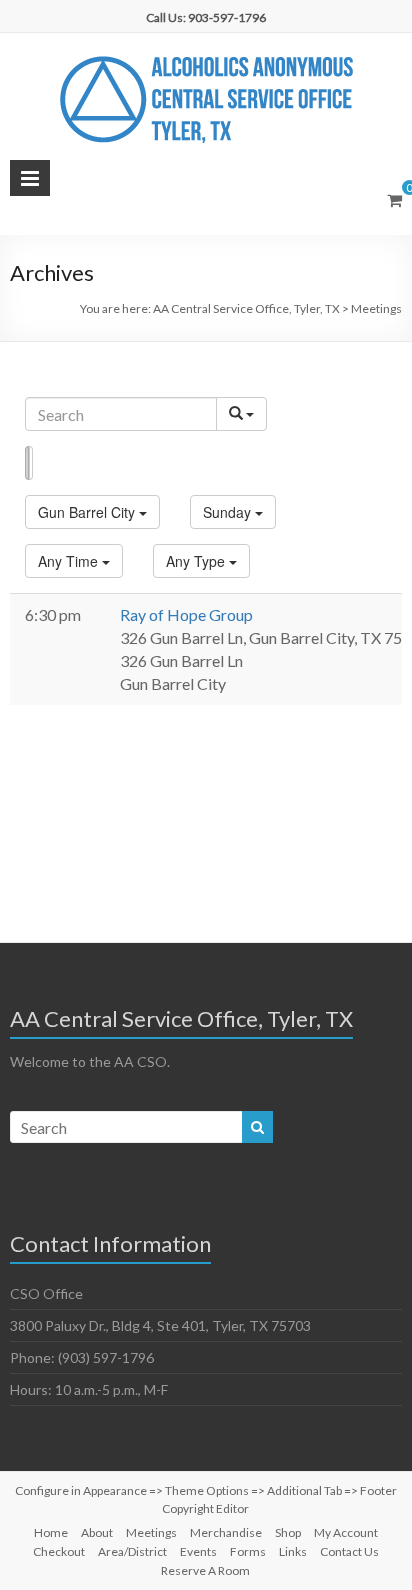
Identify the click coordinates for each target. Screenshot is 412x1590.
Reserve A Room (205, 1570)
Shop (288, 1532)
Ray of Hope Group (186, 614)
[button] (92, 512)
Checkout (59, 1551)
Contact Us (349, 1551)
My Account (346, 1532)
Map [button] (31, 463)
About (97, 1532)
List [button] (27, 463)
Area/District (132, 1551)
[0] (394, 200)
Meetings (151, 1532)
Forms (248, 1551)
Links (293, 1551)
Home (51, 1532)
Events (198, 1551)
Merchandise (226, 1532)
